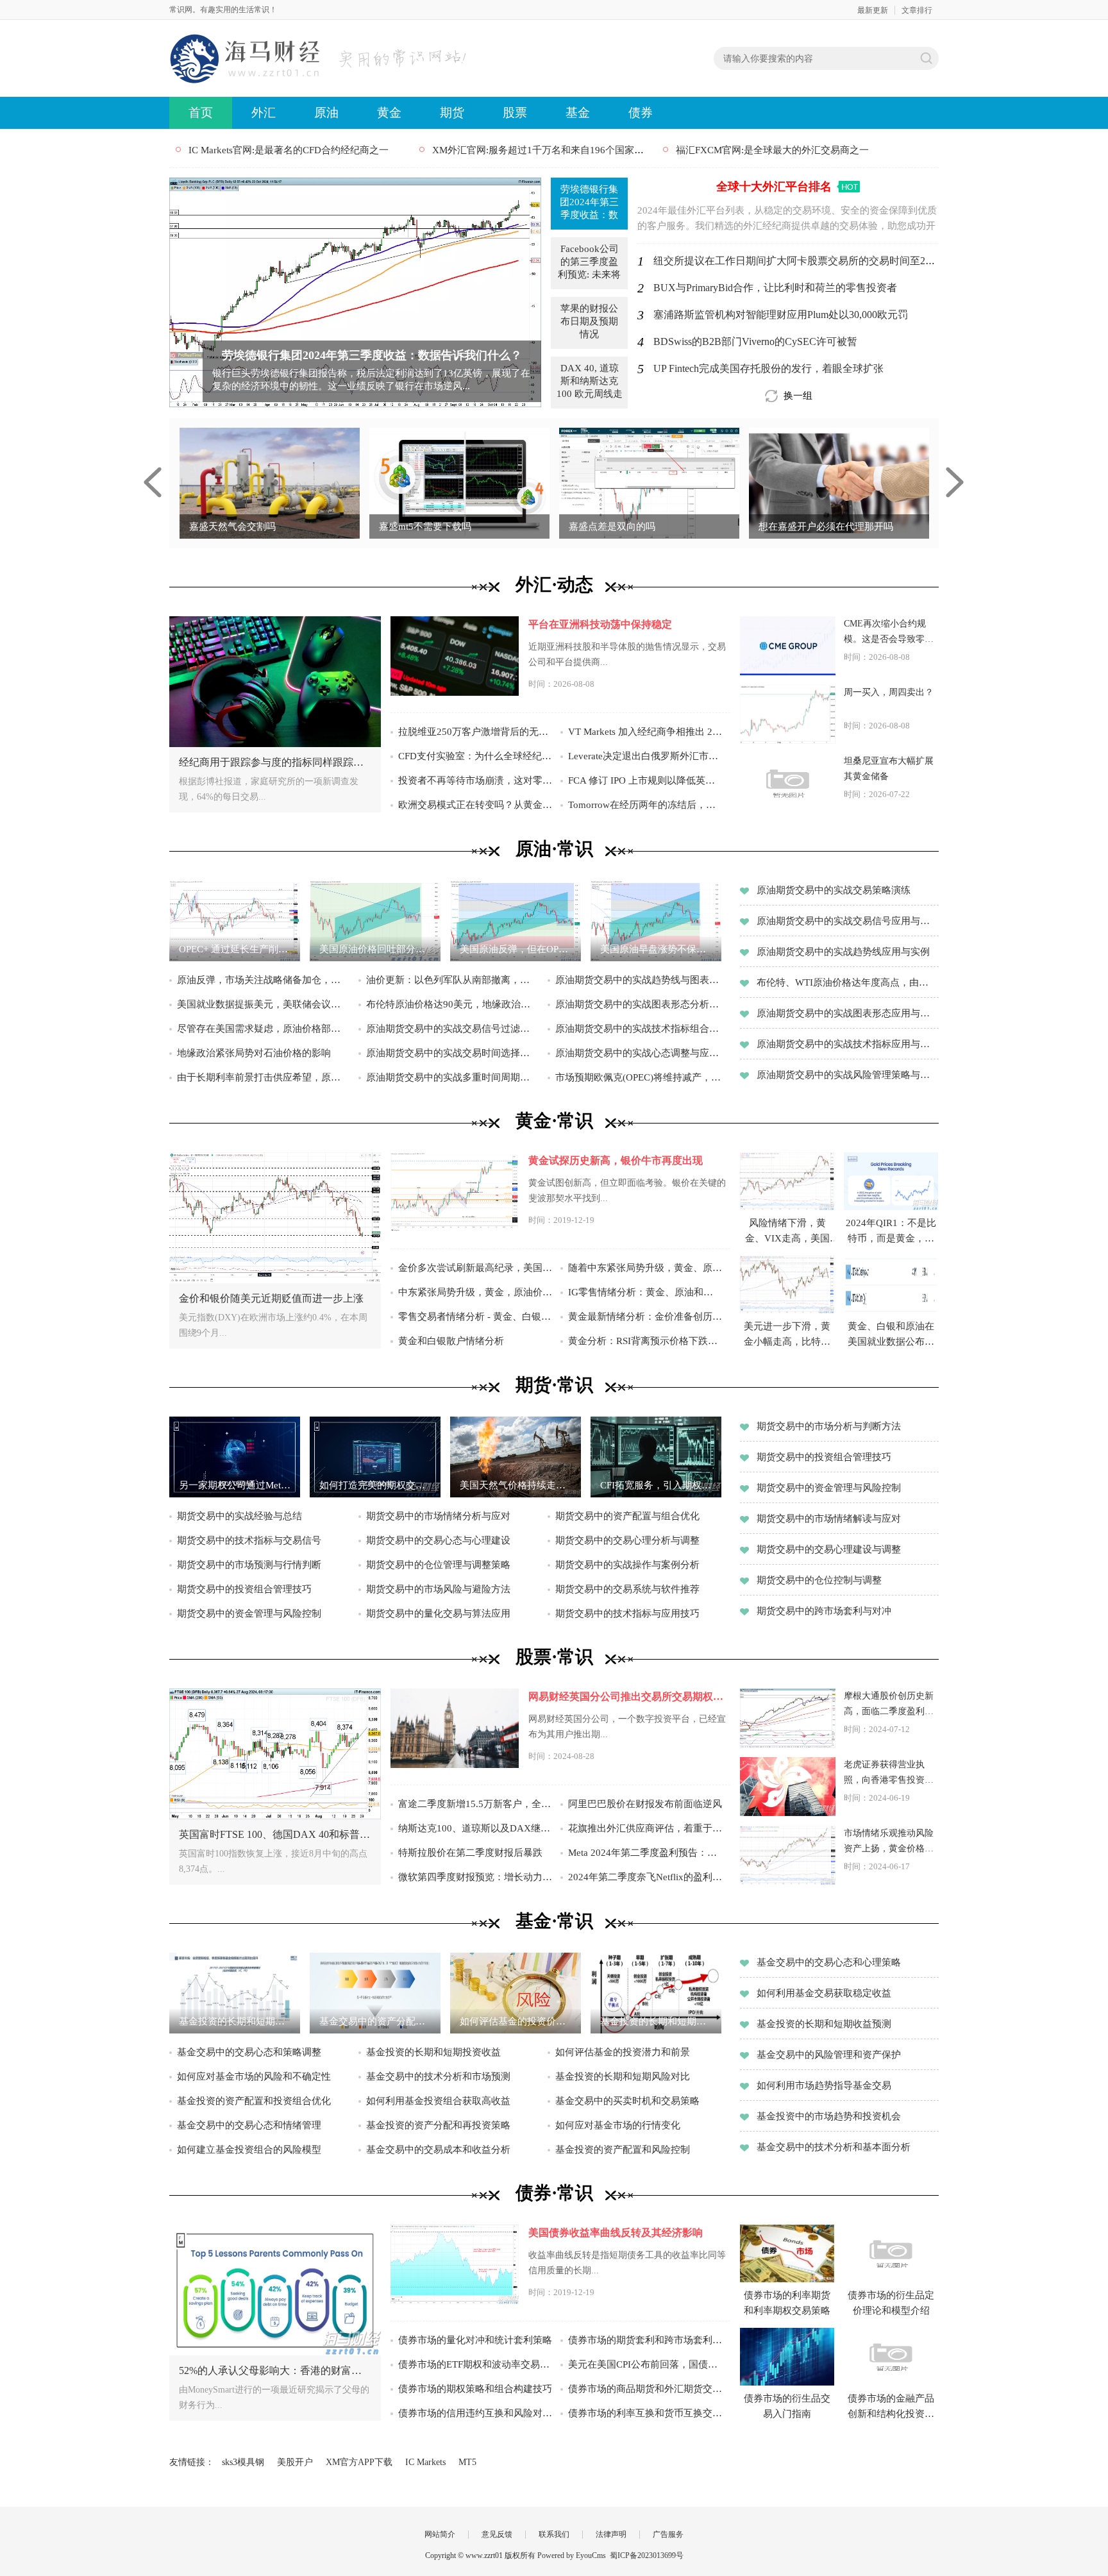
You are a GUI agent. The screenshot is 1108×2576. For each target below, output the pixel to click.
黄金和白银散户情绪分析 (451, 1341)
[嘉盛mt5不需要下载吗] (459, 482)
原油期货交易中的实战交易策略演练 (834, 890)
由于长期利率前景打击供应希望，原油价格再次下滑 (263, 1077)
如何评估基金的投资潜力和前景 (623, 2052)
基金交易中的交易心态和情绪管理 (249, 2125)
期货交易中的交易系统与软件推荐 (627, 1589)
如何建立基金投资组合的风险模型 (249, 2150)
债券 (641, 113)
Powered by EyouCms (571, 2555)
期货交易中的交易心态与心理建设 (438, 1540)
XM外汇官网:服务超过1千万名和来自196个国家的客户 (548, 150)
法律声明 (611, 2534)
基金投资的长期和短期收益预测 (824, 2024)
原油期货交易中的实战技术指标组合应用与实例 (641, 1029)
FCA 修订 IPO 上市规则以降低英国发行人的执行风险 (645, 780)
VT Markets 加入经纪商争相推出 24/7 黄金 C (645, 732)
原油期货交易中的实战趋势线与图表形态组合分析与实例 (641, 980)
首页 (201, 113)
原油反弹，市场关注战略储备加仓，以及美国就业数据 (263, 980)
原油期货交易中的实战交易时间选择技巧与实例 (452, 1053)
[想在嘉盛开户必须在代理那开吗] (839, 482)
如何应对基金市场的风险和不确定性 (254, 2076)
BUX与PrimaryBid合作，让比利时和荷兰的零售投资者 (775, 288)
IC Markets (425, 2462)
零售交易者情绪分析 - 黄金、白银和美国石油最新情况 (475, 1317)
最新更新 (873, 10)
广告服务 (668, 2534)
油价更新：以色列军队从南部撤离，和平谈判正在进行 (452, 980)
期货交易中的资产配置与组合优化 (627, 1516)
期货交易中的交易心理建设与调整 (829, 1549)
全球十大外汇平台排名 (774, 187)
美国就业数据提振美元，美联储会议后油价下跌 (263, 1004)
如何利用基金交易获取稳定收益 (824, 1993)
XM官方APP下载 (359, 2462)
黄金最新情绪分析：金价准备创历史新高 (645, 1317)
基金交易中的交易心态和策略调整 (249, 2052)
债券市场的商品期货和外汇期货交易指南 (645, 2389)
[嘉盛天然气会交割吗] (270, 482)
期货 (452, 113)
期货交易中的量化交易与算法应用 (438, 1613)
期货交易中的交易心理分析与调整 (627, 1540)
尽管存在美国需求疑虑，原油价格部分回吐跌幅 (263, 1029)
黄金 (389, 113)
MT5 (467, 2462)
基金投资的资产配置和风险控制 (623, 2150)
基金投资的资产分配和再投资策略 (438, 2125)
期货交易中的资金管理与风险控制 (249, 1613)
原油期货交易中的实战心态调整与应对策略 (641, 1053)
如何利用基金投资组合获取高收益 (438, 2101)
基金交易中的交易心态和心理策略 (829, 1962)
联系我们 (554, 2534)
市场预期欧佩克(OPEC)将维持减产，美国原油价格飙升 (641, 1077)
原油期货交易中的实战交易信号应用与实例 (847, 921)
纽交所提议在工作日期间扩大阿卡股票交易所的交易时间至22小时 (802, 261)
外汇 (264, 113)
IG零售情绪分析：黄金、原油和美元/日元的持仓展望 (645, 1292)
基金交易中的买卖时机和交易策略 (627, 2101)
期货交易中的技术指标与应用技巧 (627, 1613)
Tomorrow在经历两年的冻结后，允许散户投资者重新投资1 (645, 805)
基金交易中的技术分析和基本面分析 (834, 2147)
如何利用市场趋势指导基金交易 (824, 2085)
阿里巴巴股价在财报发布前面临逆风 (645, 1804)
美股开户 (295, 2462)
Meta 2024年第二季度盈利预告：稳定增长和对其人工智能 (645, 1853)
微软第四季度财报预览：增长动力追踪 (475, 1877)
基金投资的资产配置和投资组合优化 (254, 2101)
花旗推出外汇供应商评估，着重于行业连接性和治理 (645, 1828)
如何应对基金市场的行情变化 (618, 2125)
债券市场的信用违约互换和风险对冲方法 (475, 2413)
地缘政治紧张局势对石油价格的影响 (254, 1053)
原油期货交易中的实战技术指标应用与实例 (847, 1044)
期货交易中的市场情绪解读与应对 (829, 1519)
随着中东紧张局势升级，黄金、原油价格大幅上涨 (645, 1268)
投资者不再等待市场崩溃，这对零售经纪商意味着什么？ (475, 780)
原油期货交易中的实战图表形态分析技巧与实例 (641, 1004)
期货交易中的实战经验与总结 (239, 1516)
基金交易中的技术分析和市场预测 (438, 2076)
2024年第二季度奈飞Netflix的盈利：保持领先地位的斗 (645, 1877)
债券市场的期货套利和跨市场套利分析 (645, 2340)
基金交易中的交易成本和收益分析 (438, 2150)
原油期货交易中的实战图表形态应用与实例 (847, 1013)
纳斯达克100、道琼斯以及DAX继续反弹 (475, 1828)
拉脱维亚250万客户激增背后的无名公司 (475, 732)
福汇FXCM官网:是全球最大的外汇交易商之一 (772, 150)
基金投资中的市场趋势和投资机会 (829, 2116)
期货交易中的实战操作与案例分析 (627, 1565)
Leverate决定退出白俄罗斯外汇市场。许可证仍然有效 (645, 756)
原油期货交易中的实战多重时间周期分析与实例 (452, 1077)
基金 (578, 113)
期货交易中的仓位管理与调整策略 (438, 1565)
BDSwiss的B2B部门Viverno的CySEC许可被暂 (755, 341)
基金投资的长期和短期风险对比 (623, 2076)
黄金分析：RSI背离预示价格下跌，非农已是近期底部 (645, 1341)
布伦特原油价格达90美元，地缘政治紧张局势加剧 (452, 1004)
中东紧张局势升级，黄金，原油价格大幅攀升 (475, 1292)
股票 (515, 113)
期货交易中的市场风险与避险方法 (438, 1589)
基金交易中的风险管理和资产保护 (829, 2055)
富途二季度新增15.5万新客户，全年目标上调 (475, 1804)
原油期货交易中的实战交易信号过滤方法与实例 (452, 1029)
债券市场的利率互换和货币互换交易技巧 (645, 2413)
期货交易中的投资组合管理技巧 (244, 1589)
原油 (326, 113)
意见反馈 (497, 2534)
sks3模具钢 (243, 2462)
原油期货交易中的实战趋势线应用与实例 (843, 952)
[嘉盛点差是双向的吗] (649, 482)
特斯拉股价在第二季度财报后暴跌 (470, 1853)
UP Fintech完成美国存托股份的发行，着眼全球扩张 (768, 368)
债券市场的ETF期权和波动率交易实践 (475, 2364)
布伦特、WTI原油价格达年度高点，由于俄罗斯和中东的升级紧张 (847, 982)
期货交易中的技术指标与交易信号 (249, 1540)
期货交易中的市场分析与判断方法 (829, 1426)
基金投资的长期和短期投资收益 (433, 2052)
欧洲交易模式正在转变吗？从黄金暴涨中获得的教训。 (475, 805)
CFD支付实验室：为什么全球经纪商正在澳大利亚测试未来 (475, 756)
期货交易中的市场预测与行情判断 (249, 1565)
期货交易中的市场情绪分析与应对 (438, 1516)
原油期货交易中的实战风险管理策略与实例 (847, 1075)
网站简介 (440, 2534)
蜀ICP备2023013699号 (647, 2555)
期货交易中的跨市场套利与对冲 (824, 1611)
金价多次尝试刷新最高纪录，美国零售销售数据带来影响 (475, 1268)
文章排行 (917, 10)
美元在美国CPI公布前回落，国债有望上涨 (645, 2364)
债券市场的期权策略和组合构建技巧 (475, 2389)
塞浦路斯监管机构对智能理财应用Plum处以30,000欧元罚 (781, 315)
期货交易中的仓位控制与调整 (819, 1580)
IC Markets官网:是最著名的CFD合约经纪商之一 (289, 150)
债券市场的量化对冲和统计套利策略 (475, 2340)
